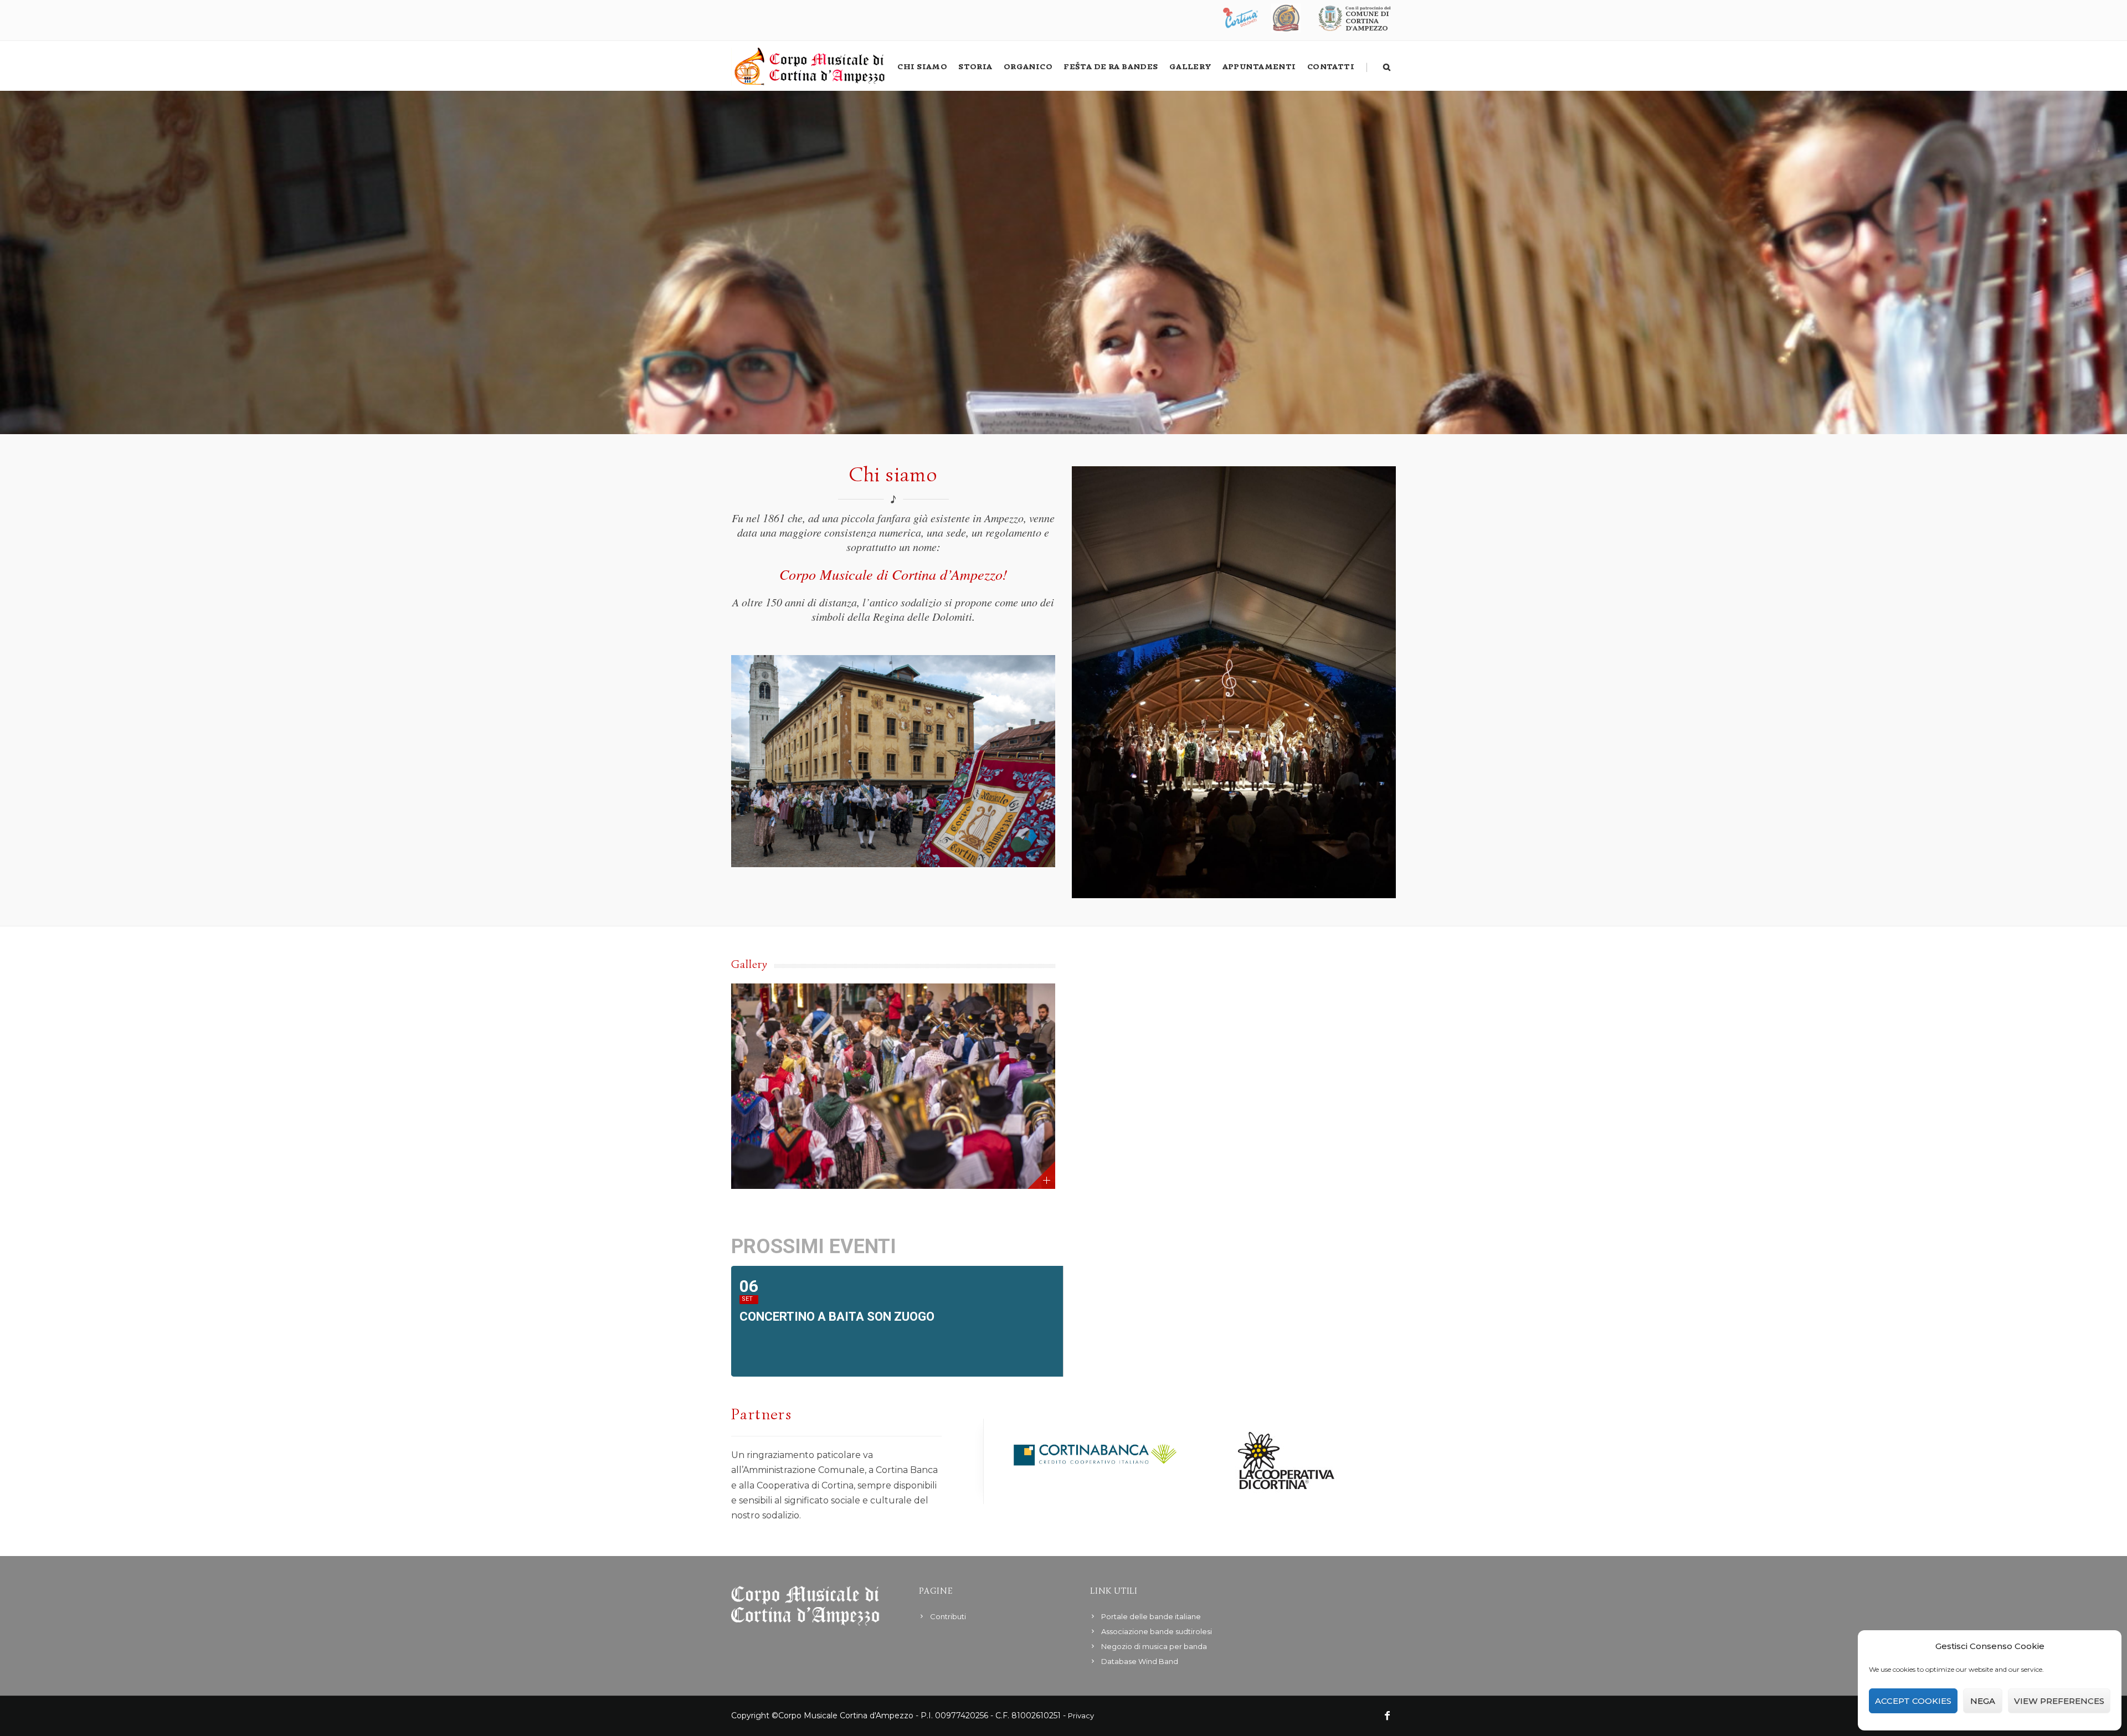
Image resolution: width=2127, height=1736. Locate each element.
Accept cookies (1913, 1701)
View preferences (2059, 1701)
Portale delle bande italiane (1151, 1616)
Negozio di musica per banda (1154, 1646)
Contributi (948, 1616)
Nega (1983, 1701)
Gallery (1190, 67)
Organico (1028, 67)
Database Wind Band (1140, 1661)
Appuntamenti (1259, 67)
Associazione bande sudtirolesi (1157, 1631)
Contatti (1331, 67)
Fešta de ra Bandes (1111, 67)
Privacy (1081, 1716)
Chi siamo (922, 67)
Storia (975, 67)
